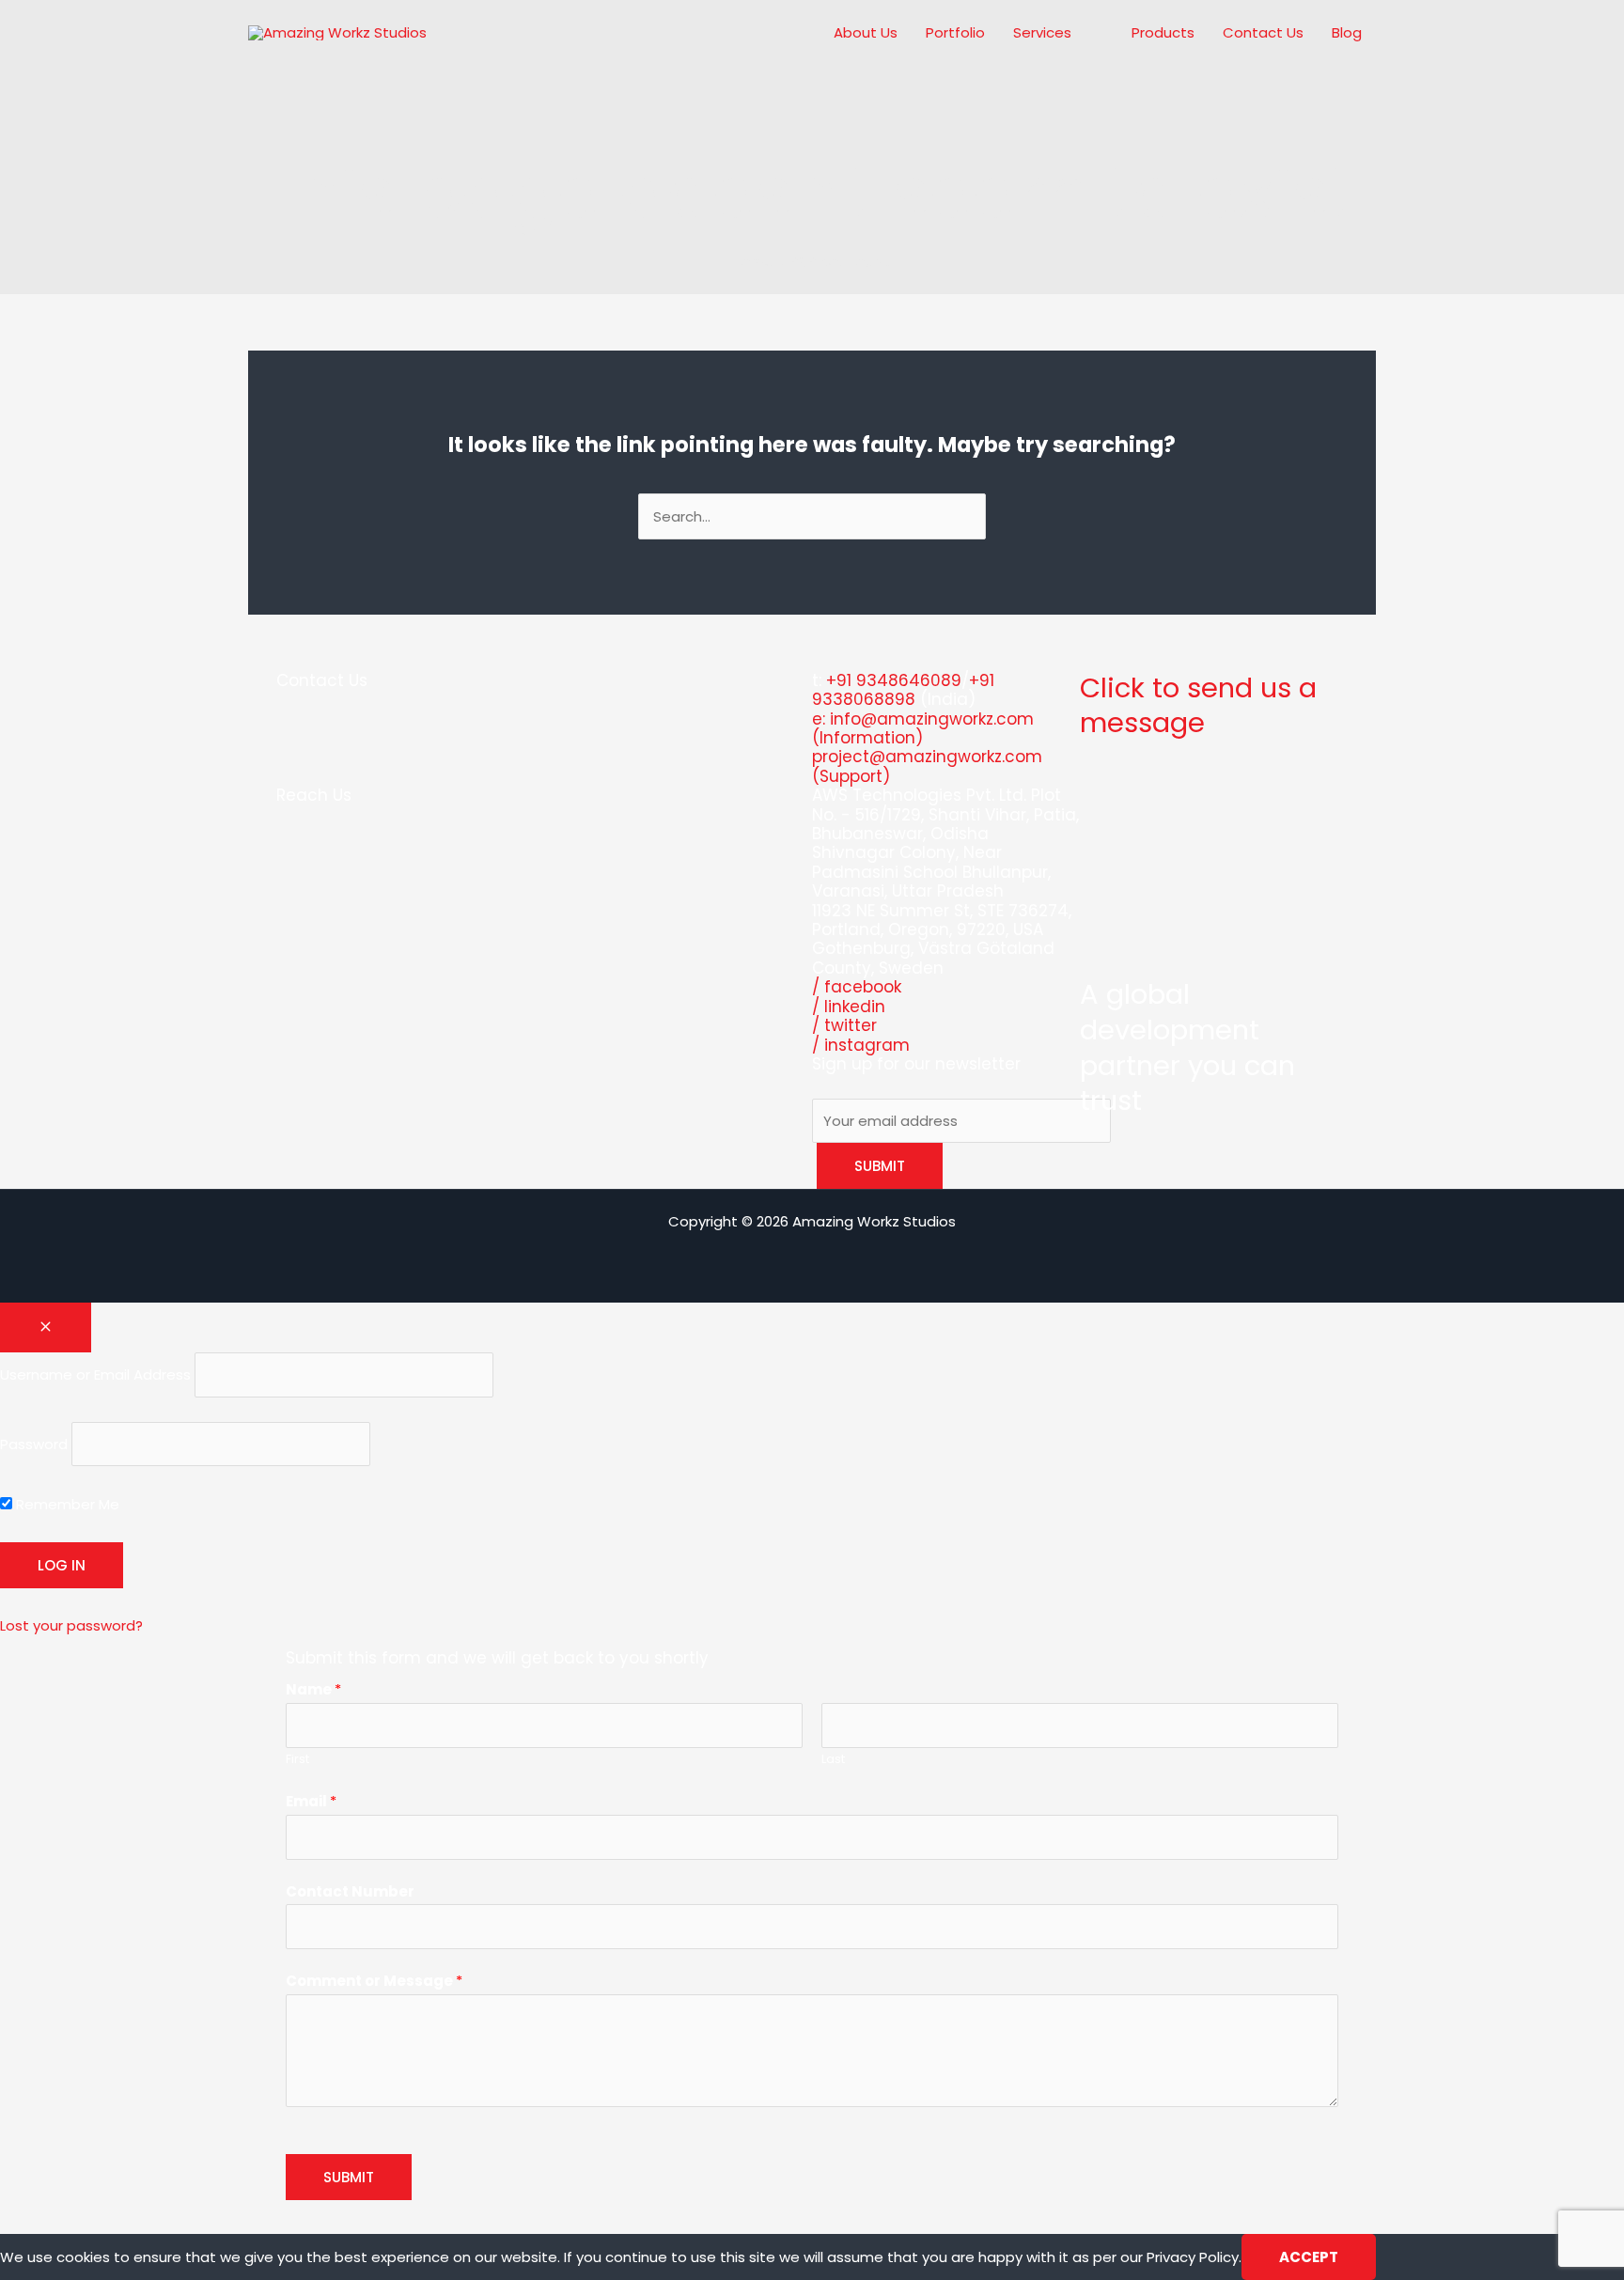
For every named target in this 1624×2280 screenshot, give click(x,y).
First (297, 1759)
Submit (349, 2177)
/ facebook (857, 987)
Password (34, 1444)
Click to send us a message (1198, 706)
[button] (1079, 33)
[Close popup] (46, 1327)
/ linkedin (849, 1007)
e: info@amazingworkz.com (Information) (923, 728)
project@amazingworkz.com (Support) (927, 766)
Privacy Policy (1193, 2257)
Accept (1309, 2257)
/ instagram (861, 1045)
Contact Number (350, 1891)
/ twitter (844, 1025)
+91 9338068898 (903, 690)
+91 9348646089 (894, 680)
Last (833, 1759)
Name (313, 1689)
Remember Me (66, 1504)
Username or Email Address (95, 1374)
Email (311, 1801)
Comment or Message (374, 1981)
